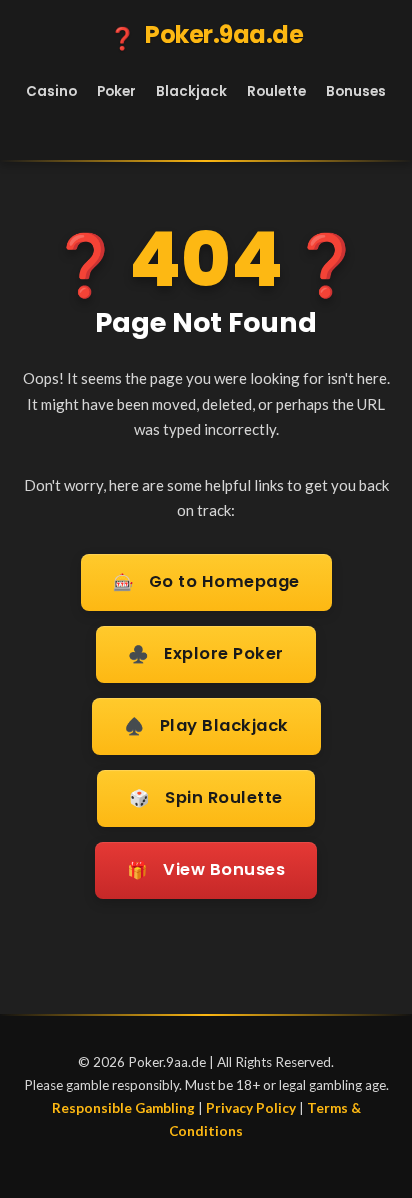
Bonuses (356, 91)
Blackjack (191, 91)
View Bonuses (206, 870)
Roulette (276, 91)
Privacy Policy (251, 1108)
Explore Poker (206, 654)
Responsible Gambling (123, 1108)
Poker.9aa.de (206, 36)
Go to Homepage (206, 582)
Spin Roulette (206, 798)
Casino (51, 91)
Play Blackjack (206, 726)
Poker (116, 91)
